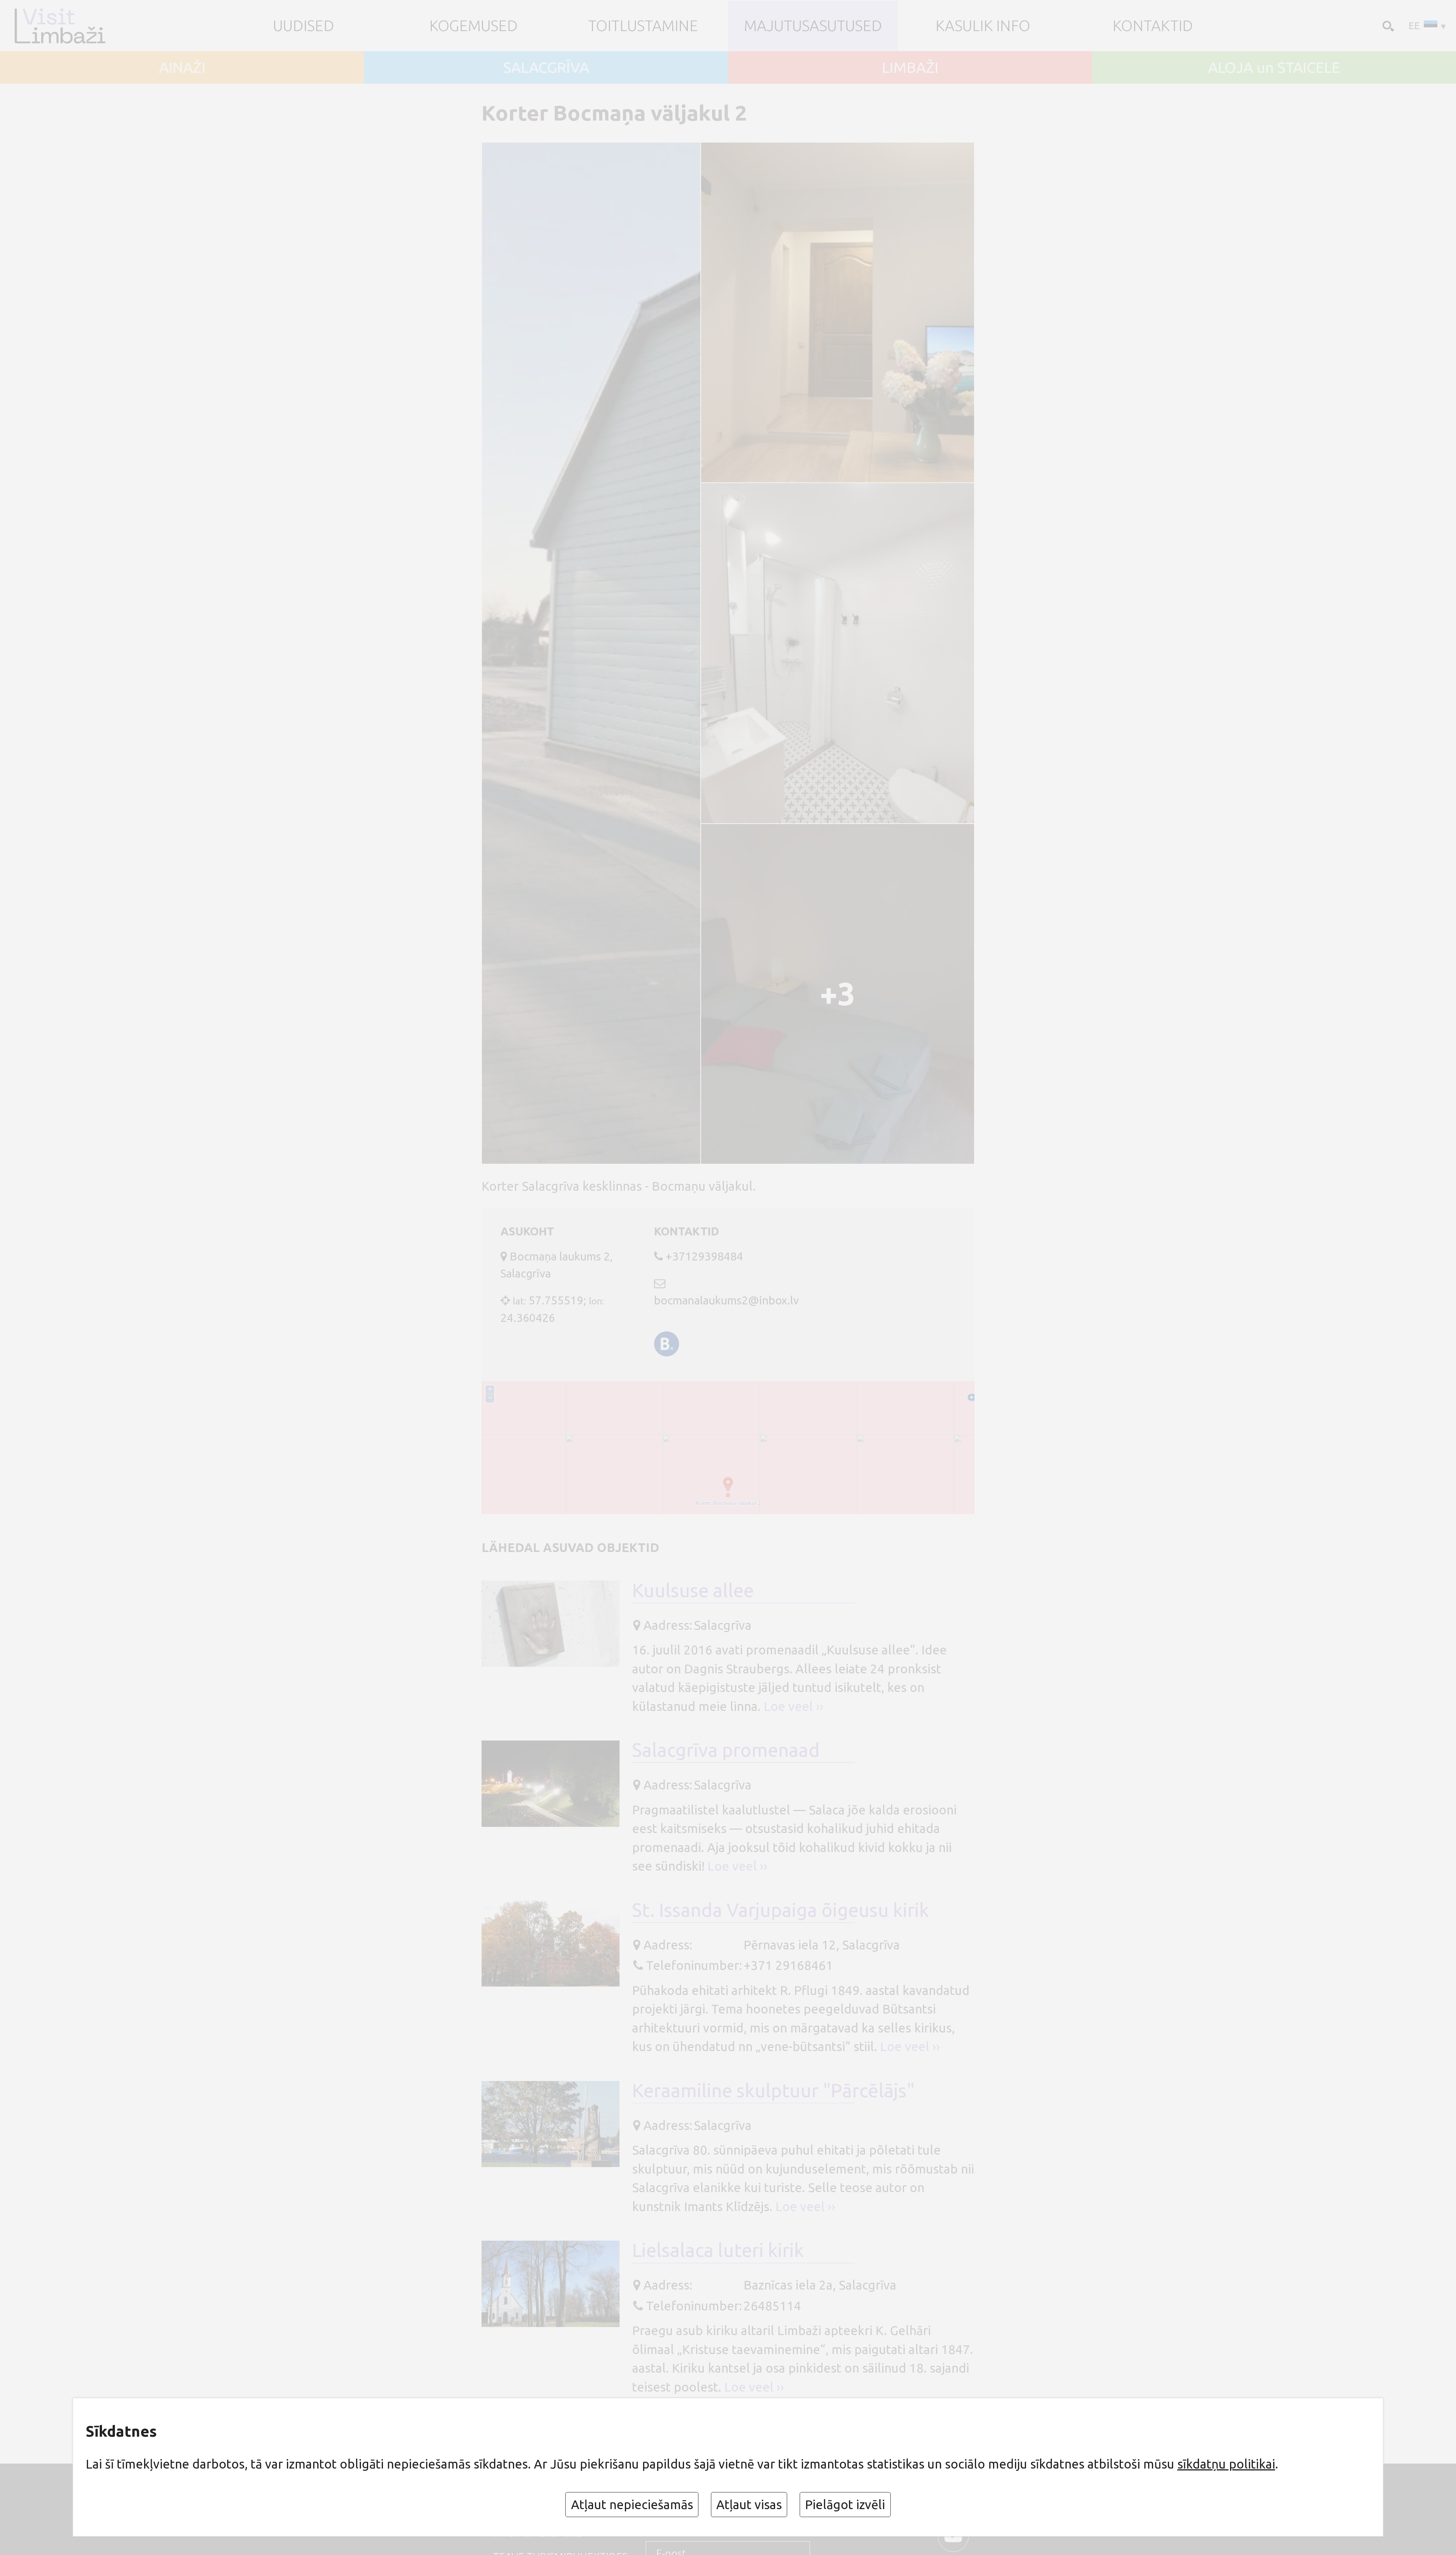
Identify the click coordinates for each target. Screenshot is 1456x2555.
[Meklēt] (1387, 25)
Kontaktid (1153, 26)
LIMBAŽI (910, 67)
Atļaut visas (749, 2504)
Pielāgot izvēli (845, 2504)
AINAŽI (182, 67)
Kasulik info (983, 26)
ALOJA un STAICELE (1274, 67)
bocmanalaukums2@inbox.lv (726, 1300)
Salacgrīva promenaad (726, 1750)
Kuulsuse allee (693, 1590)
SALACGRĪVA (546, 67)
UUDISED (304, 26)
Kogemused (473, 26)
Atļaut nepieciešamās (632, 2504)
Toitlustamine (643, 26)
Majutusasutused (813, 26)
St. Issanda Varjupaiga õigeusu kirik (781, 1910)
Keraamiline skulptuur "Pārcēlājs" (773, 2090)
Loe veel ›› (794, 1706)
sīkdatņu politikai (1226, 2464)
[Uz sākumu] (73, 26)
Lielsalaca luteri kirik (718, 2250)
